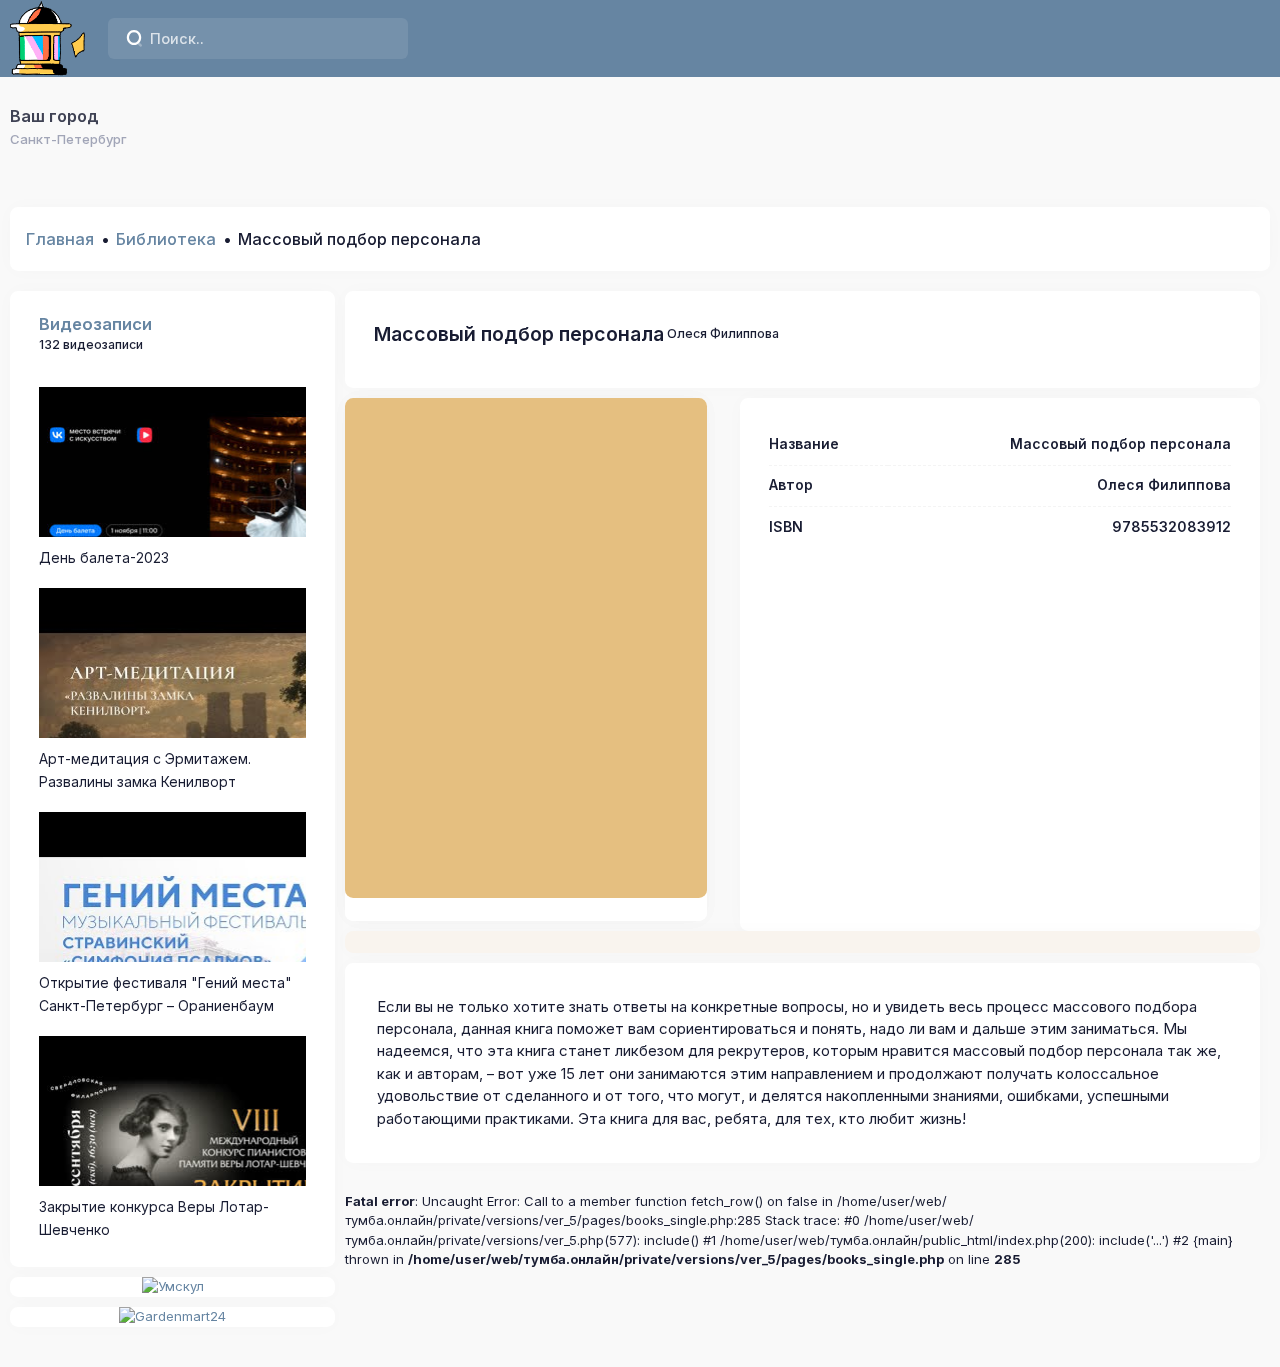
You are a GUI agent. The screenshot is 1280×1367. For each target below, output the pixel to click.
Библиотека (166, 239)
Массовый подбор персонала (519, 334)
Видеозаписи (95, 324)
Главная (60, 239)
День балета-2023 (104, 557)
